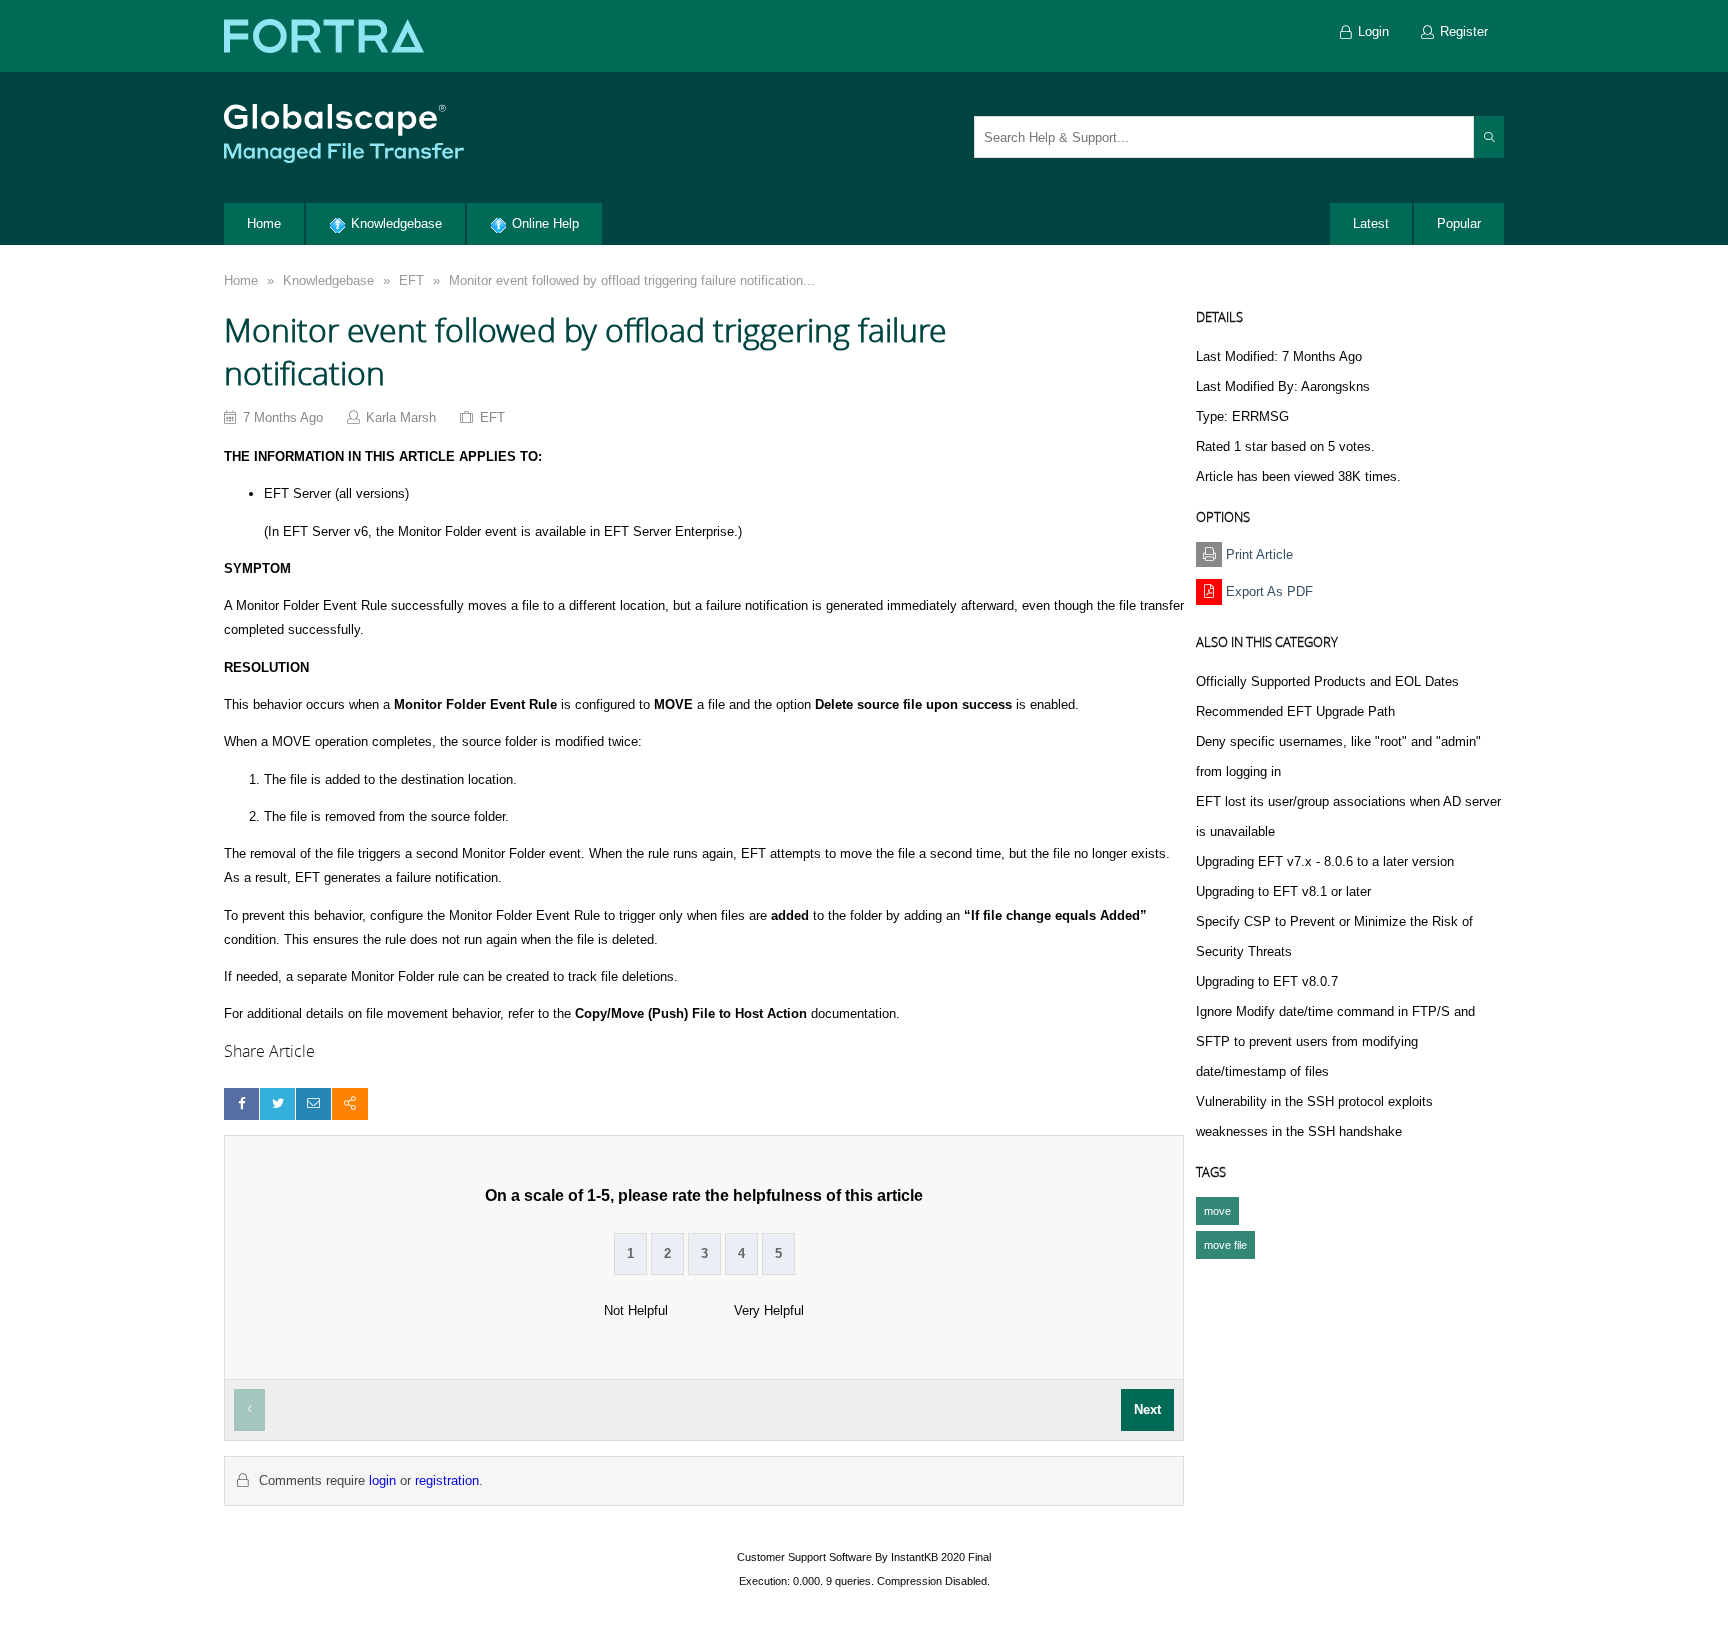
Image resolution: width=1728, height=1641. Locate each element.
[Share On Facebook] (241, 1103)
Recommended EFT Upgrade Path (1295, 711)
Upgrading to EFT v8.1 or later (1283, 891)
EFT (411, 280)
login (382, 1480)
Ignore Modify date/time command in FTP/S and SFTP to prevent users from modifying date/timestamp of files (1335, 1041)
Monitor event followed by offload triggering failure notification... (632, 280)
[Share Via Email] (313, 1103)
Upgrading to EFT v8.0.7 (1267, 981)
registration (447, 1480)
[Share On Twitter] (277, 1103)
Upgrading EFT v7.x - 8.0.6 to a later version (1325, 861)
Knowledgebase (328, 280)
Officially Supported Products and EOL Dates (1327, 681)
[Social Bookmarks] (349, 1103)
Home (241, 280)
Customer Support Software (804, 1557)
